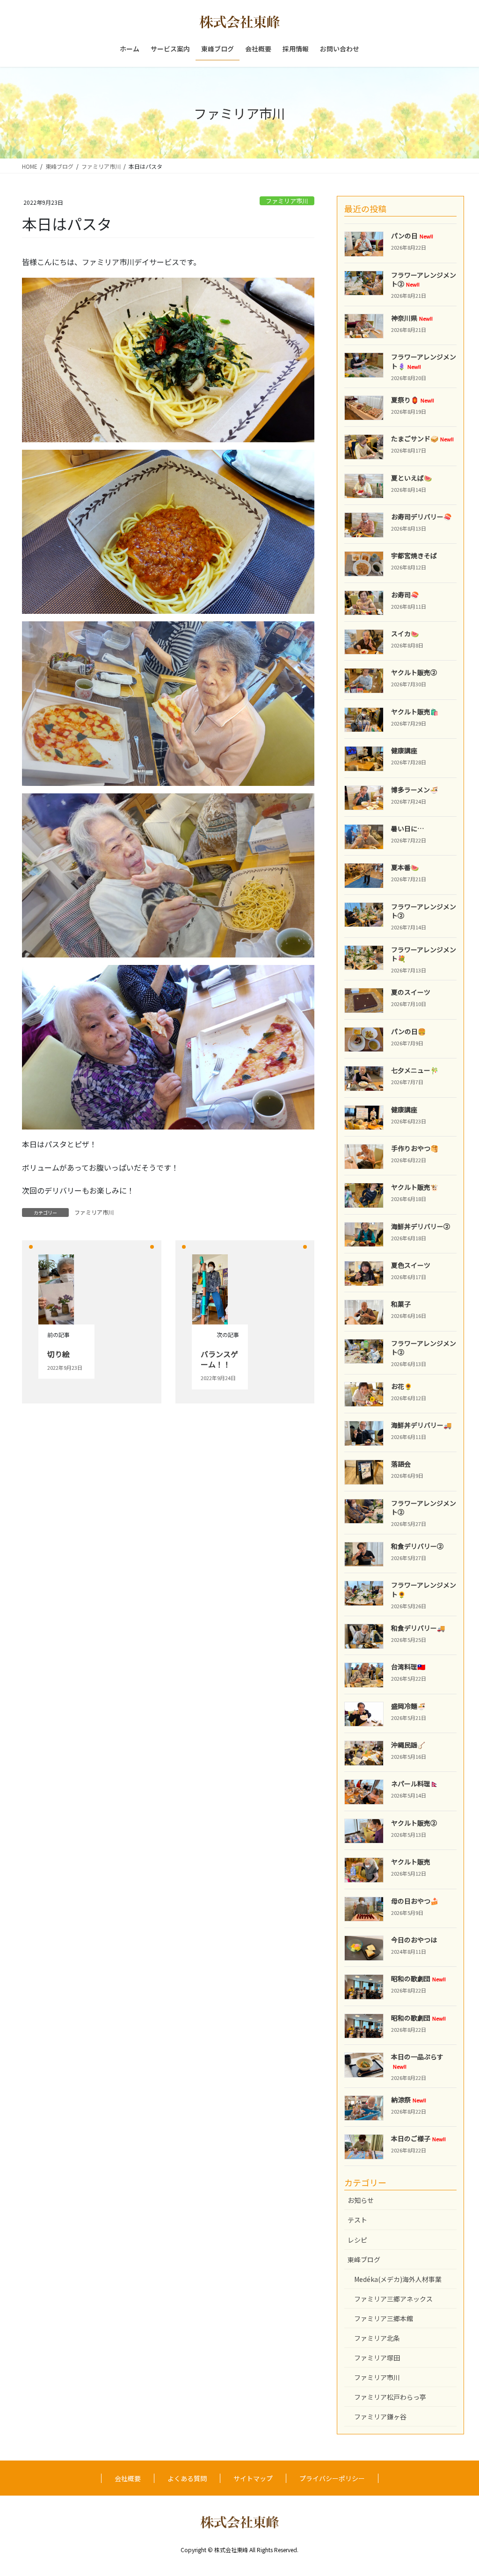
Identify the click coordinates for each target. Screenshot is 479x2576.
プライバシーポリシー (332, 2478)
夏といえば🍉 (411, 478)
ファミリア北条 (377, 2338)
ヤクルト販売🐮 (415, 1187)
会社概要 (128, 2478)
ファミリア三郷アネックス (393, 2299)
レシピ (357, 2240)
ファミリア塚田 (377, 2358)
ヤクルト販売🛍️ (415, 712)
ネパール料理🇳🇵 (415, 1784)
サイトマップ (253, 2478)
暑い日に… (407, 828)
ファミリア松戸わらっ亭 (390, 2397)
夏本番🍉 (405, 867)
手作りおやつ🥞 (415, 1148)
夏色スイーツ (411, 1265)
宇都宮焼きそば (414, 555)
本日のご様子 (418, 2138)
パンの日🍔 (408, 1031)
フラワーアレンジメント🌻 (424, 1590)
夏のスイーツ (411, 992)
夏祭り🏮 (413, 400)
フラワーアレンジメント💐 (424, 954)
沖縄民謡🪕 (408, 1745)
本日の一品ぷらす (417, 2061)
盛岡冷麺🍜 (408, 1706)
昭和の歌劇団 (418, 1979)
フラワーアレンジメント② (424, 280)
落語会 (401, 1464)
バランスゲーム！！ (219, 1359)
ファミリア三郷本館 (384, 2318)
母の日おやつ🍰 (415, 1901)
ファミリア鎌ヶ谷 (380, 2417)
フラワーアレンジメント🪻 (424, 361)
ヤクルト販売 (411, 1862)
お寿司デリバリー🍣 (421, 517)
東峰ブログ (364, 2259)
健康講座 (404, 750)
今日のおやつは (414, 1940)
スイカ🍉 (405, 633)
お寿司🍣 (405, 595)
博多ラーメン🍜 (414, 790)
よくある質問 (187, 2478)
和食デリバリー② (417, 1546)
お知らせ (361, 2200)
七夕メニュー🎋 (415, 1070)
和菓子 (401, 1304)
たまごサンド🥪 (422, 439)
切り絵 (58, 1354)
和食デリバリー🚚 (418, 1628)
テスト (357, 2220)
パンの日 (412, 236)
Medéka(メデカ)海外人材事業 (398, 2279)
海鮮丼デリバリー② (421, 1226)
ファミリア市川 (287, 201)
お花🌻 (402, 1386)
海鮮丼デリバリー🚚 (421, 1425)
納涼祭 (409, 2100)
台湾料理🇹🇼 (408, 1667)
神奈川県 (412, 318)
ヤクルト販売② (414, 672)
